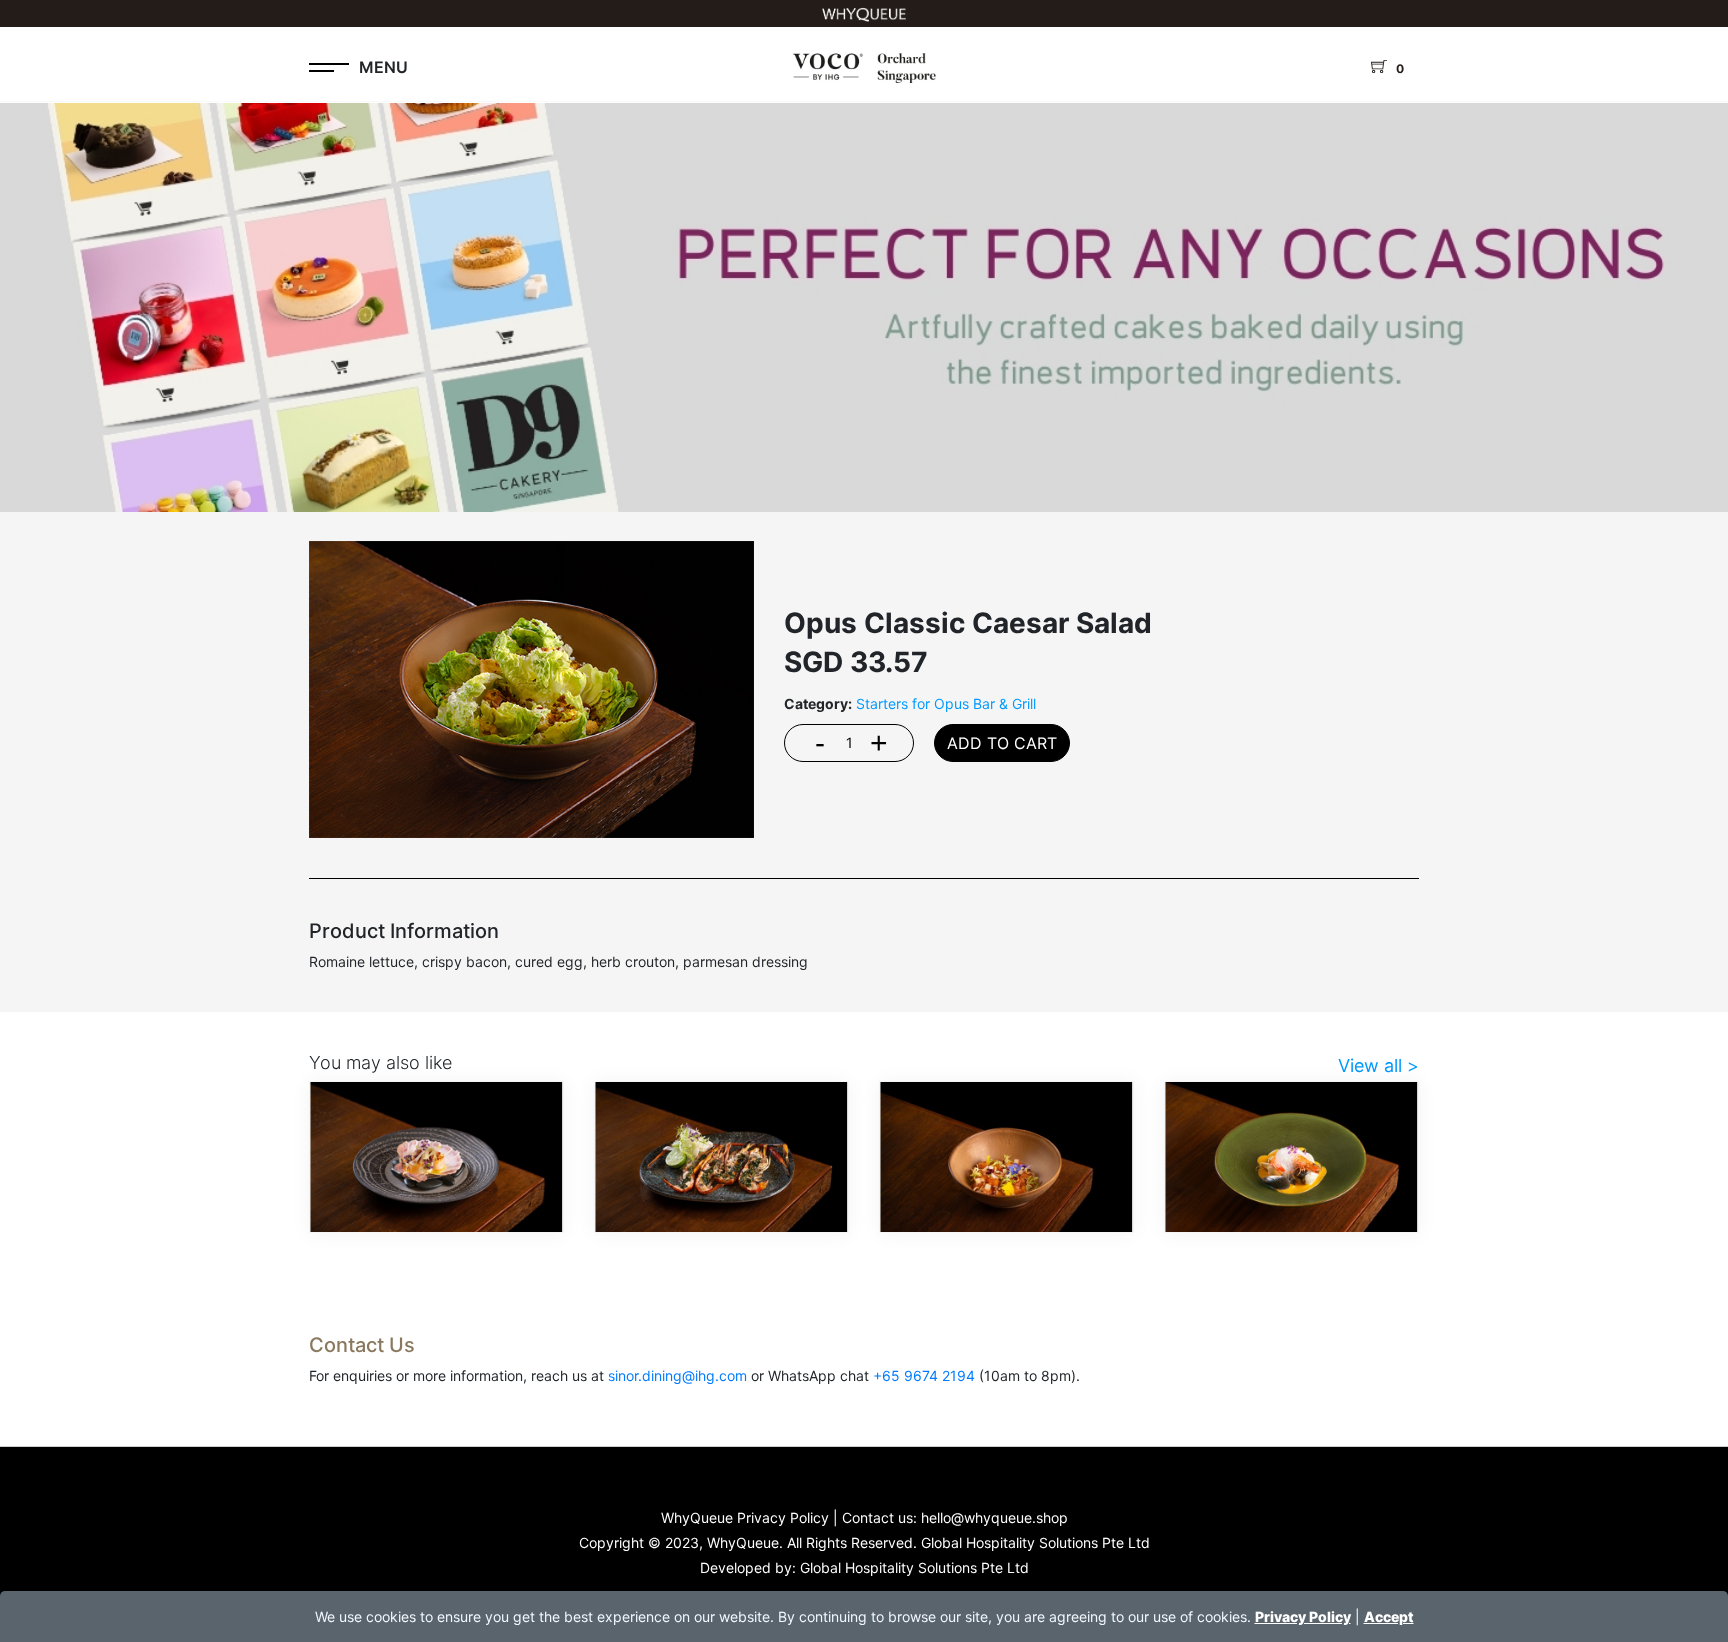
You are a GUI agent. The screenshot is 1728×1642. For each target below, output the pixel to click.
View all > (1378, 1065)
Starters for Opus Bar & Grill (946, 703)
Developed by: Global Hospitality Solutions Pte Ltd (864, 1567)
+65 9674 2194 (924, 1375)
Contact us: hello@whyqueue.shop (955, 1517)
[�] (864, 296)
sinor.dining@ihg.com (677, 1375)
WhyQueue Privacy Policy (745, 1517)
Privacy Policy (1303, 1616)
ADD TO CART (1002, 743)
